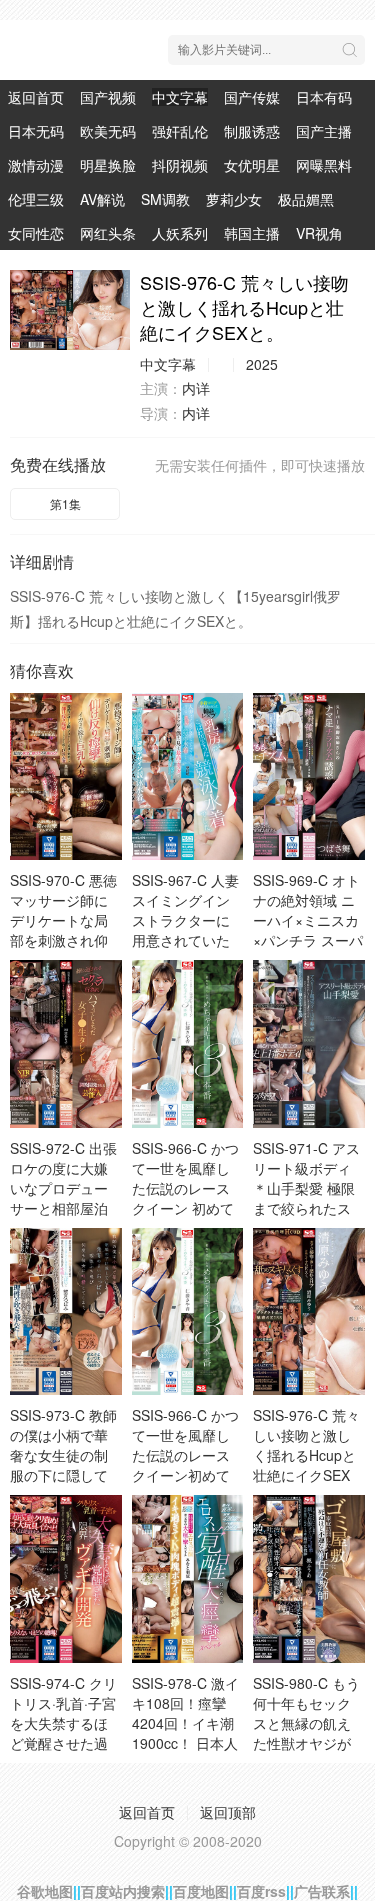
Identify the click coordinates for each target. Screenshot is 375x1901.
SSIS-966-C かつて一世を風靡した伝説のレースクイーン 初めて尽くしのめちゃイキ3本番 (185, 1198)
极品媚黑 (306, 199)
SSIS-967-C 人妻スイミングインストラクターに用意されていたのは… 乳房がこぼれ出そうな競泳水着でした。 (185, 940)
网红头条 (108, 233)
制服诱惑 (252, 131)
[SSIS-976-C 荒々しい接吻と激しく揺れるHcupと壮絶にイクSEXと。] (70, 310)
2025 (262, 364)
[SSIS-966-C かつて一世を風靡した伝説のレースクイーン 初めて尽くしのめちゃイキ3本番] (188, 1043)
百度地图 (201, 1891)
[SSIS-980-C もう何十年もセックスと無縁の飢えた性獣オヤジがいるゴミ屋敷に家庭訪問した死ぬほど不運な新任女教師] (309, 1578)
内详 (196, 388)
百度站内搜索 (123, 1891)
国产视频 (108, 97)
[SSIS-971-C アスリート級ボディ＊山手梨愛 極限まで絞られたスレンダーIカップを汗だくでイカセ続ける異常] (309, 1043)
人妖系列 (180, 233)
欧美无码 (108, 131)
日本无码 (36, 131)
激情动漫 (36, 165)
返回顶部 (228, 1812)
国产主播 (324, 131)
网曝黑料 (324, 165)
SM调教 (165, 199)
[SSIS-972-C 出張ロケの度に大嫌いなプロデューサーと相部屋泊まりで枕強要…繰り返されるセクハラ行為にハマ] (66, 1043)
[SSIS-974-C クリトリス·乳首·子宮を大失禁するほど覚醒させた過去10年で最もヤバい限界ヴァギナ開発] (66, 1578)
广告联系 (322, 1891)
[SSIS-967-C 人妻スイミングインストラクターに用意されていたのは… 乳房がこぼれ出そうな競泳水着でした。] (188, 776)
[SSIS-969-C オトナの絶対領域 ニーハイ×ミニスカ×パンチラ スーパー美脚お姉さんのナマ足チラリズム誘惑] (309, 776)
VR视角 (319, 233)
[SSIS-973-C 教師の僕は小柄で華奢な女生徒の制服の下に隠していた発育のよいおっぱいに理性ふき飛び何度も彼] (66, 1311)
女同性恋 (36, 233)
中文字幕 (180, 97)
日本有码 (324, 97)
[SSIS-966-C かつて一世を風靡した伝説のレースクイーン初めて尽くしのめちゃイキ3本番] (188, 1311)
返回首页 (36, 97)
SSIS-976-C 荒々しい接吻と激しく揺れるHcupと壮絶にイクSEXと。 (306, 1455)
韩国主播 (252, 233)
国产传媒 (252, 97)
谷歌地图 (45, 1891)
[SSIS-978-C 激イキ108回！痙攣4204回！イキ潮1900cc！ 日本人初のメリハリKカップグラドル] (188, 1578)
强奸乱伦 (180, 131)
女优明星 (252, 165)
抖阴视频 (180, 165)
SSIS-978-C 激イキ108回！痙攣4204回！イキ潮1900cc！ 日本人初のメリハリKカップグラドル (185, 1733)
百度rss (261, 1891)
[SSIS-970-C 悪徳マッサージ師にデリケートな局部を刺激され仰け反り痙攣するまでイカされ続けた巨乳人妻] (66, 776)
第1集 (65, 503)
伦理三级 (36, 199)
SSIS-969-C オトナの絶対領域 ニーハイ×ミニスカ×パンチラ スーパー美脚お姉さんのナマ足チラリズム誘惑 (308, 940)
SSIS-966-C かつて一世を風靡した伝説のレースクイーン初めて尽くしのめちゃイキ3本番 (185, 1465)
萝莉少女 (234, 199)
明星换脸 (108, 165)
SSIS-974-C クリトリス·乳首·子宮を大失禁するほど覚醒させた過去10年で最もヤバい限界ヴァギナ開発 (63, 1743)
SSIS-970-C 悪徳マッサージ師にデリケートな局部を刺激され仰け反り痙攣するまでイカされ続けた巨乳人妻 (63, 940)
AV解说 (102, 199)
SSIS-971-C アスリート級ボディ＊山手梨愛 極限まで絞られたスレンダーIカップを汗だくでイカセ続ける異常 (306, 1208)
